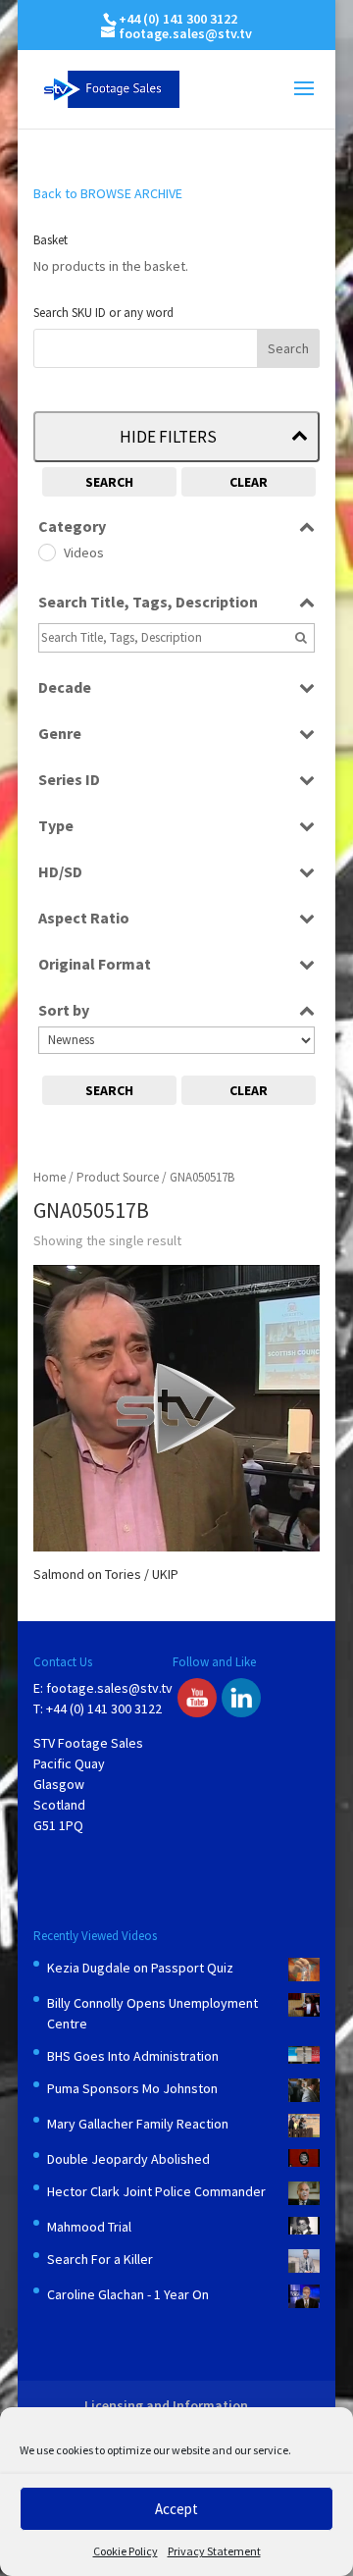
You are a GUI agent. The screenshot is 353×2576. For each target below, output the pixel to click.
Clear (249, 482)
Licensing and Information (166, 2405)
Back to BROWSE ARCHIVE (108, 193)
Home (50, 1177)
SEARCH (109, 482)
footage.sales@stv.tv (109, 1688)
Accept (176, 2509)
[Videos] (46, 552)
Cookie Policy (126, 2551)
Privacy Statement (214, 2551)
